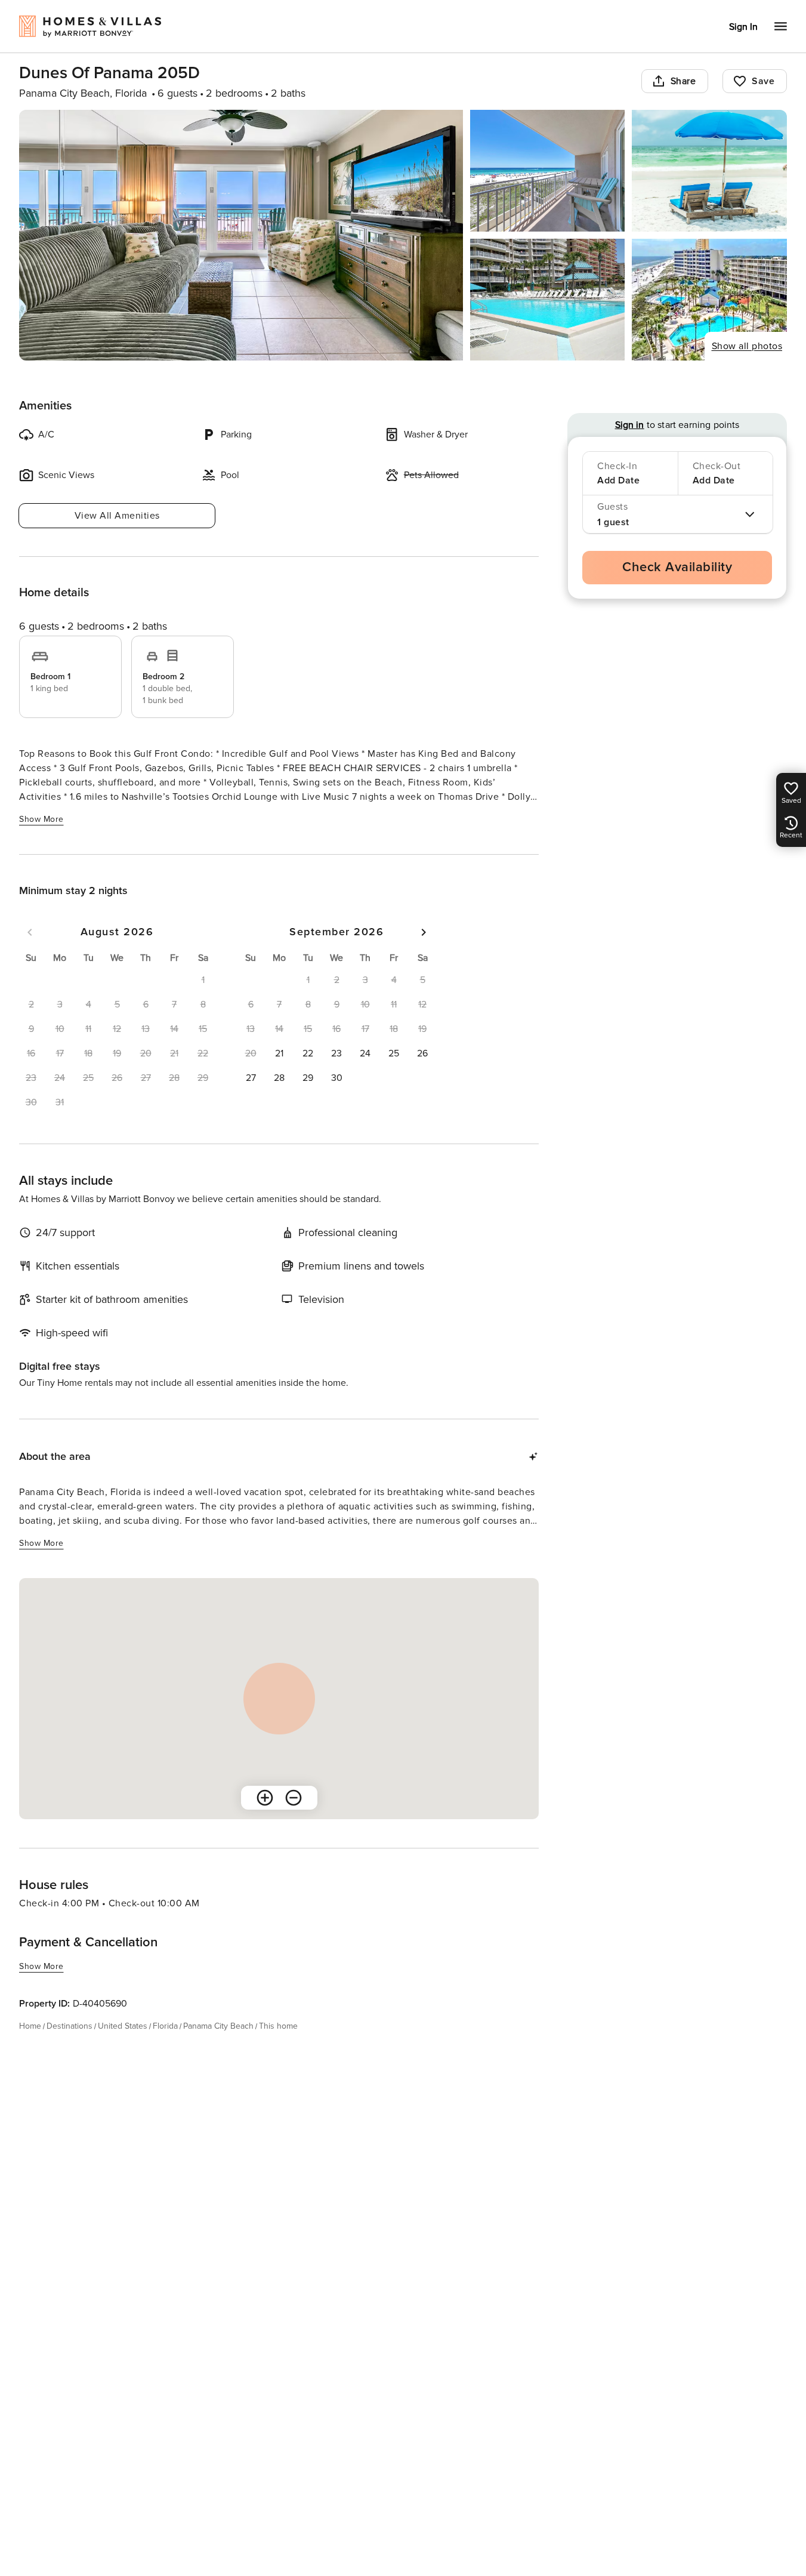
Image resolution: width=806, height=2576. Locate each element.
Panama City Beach (218, 2026)
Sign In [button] (743, 27)
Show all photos (747, 346)
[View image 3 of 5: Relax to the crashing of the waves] (709, 171)
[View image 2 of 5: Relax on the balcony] (548, 171)
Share (683, 81)
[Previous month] (30, 932)
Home (30, 2026)
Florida (165, 2026)
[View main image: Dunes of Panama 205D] (241, 235)
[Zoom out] (294, 1798)
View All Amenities (117, 516)
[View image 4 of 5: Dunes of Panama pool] (548, 300)
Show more (41, 819)
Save (763, 81)
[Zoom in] (265, 1798)
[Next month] (424, 932)
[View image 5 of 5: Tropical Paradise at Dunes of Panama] (709, 300)
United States (123, 2026)
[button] (279, 1053)
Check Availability (677, 567)
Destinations (70, 2026)
